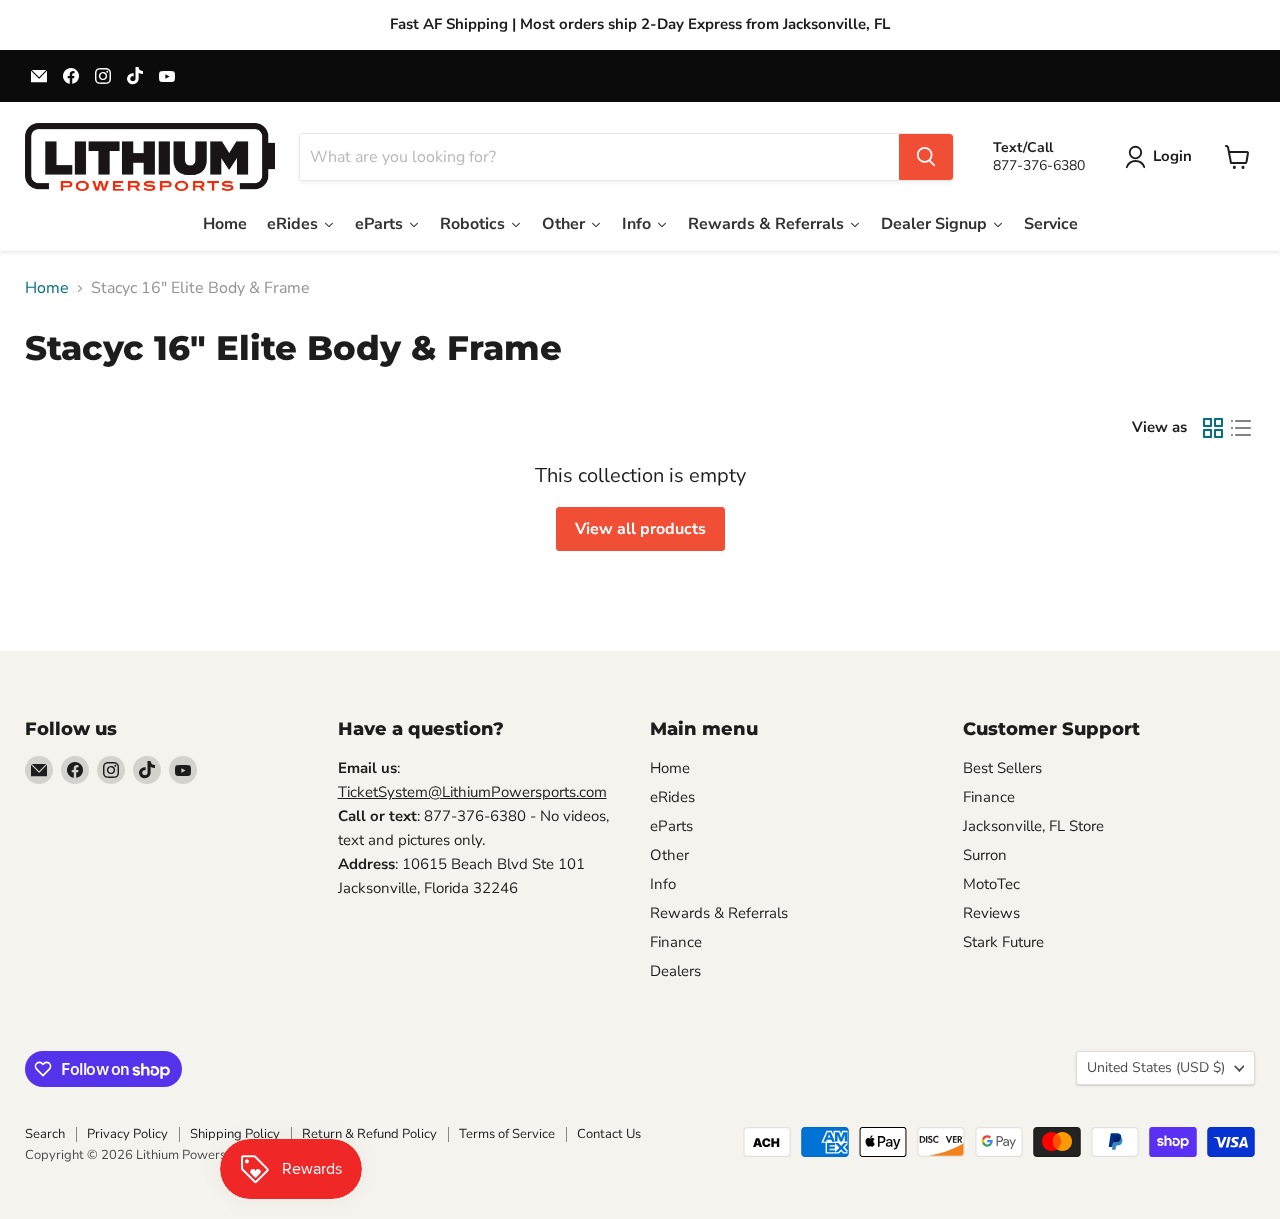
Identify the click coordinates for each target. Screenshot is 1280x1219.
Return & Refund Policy (369, 1134)
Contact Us (609, 1134)
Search (45, 1134)
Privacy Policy (127, 1134)
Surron (985, 855)
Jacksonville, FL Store (1033, 826)
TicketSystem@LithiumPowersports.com (472, 792)
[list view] (1241, 428)
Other (669, 855)
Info (663, 884)
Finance (676, 942)
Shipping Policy (235, 1134)
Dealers (675, 971)
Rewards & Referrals (719, 913)
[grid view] (1213, 428)
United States (1156, 1067)
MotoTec (991, 884)
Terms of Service (507, 1134)
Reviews (991, 913)
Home (47, 288)
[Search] (926, 157)
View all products (640, 529)
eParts (671, 826)
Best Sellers (1002, 768)
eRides (672, 797)
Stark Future (1003, 942)
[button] (1162, 157)
